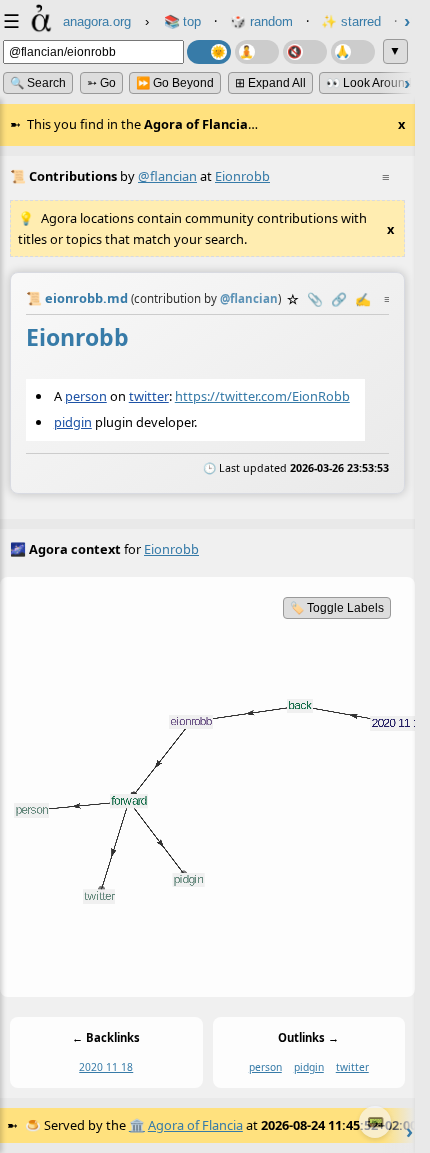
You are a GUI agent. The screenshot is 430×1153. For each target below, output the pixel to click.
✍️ (363, 299)
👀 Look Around (369, 83)
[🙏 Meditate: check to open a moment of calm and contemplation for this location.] (353, 52)
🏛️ (137, 1125)
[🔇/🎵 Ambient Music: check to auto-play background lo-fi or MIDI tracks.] (305, 52)
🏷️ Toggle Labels (337, 608)
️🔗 (339, 299)
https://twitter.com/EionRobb (262, 396)
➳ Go (101, 83)
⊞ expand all (270, 83)
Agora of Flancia (195, 1125)
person (86, 396)
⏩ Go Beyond (175, 83)
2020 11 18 (106, 1068)
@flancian (167, 176)
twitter (149, 396)
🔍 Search (38, 83)
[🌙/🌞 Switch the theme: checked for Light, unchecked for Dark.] (209, 52)
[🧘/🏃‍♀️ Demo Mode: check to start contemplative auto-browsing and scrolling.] (257, 52)
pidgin (73, 422)
